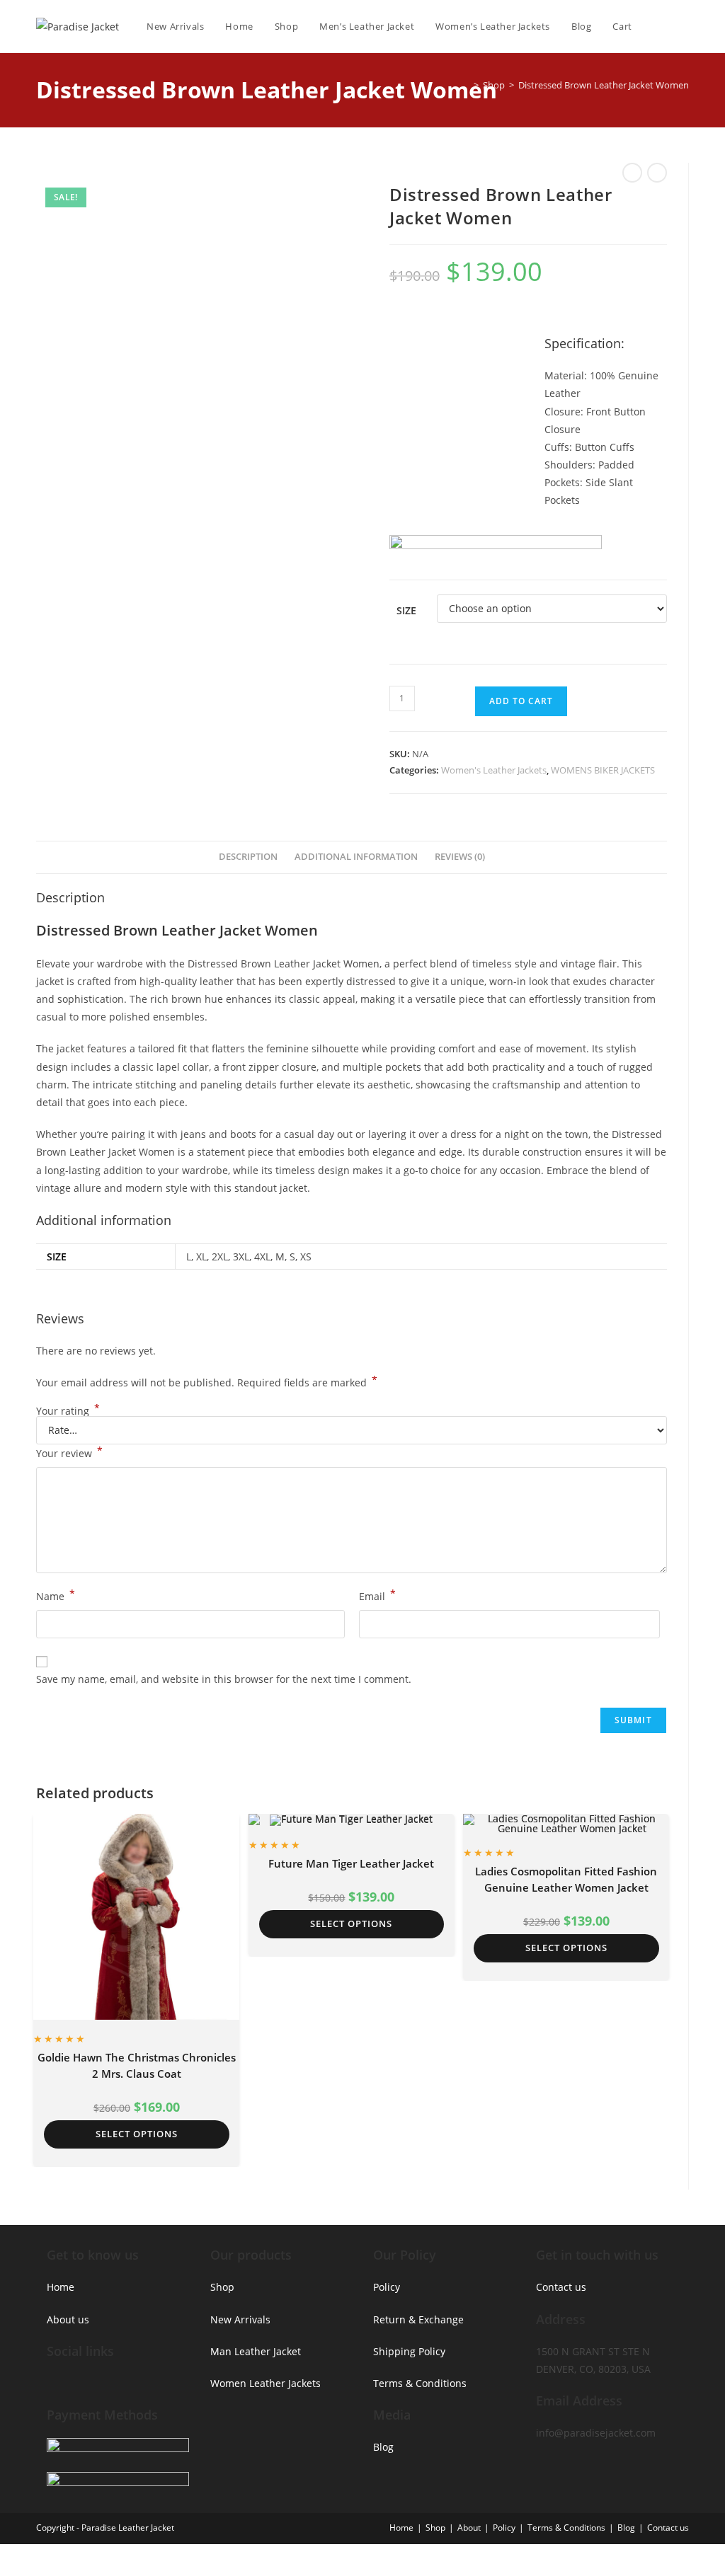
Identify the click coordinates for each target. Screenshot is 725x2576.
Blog (383, 2447)
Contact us (561, 2287)
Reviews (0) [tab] (460, 857)
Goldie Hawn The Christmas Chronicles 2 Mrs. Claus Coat (137, 2065)
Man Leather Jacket (256, 2351)
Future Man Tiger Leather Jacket (351, 1863)
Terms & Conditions (420, 2383)
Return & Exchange (418, 2319)
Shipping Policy (409, 2351)
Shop (222, 2287)
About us (68, 2319)
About (469, 2528)
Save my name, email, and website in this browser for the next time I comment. (224, 1679)
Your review (69, 1452)
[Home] (466, 85)
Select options (137, 2134)
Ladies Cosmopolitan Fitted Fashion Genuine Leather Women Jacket (566, 1879)
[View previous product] (632, 173)
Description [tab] (248, 857)
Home (61, 2287)
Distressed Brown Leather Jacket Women (604, 85)
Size (406, 610)
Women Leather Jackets (266, 2383)
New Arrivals (240, 2319)
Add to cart (521, 701)
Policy (387, 2287)
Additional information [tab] (356, 857)
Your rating (68, 1411)
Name (56, 1595)
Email (377, 1595)
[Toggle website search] (685, 26)
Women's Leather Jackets (494, 770)
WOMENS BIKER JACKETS (603, 770)
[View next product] (657, 173)
